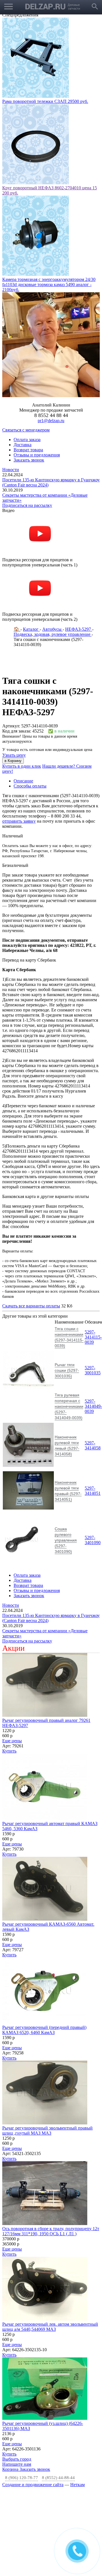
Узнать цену (14, 755)
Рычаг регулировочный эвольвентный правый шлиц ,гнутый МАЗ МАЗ (47, 2131)
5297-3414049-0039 (93, 1406)
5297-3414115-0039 (93, 1337)
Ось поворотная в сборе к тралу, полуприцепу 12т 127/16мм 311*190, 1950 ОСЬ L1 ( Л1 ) (51, 2231)
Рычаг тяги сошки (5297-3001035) (67, 1370)
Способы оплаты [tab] (30, 786)
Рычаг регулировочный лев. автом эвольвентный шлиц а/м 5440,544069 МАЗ (50, 2327)
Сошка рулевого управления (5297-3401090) (66, 1540)
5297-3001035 (93, 1370)
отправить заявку (19, 821)
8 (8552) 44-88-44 (58, 2478)
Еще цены (12, 1741)
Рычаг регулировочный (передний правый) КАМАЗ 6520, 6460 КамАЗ (44, 2030)
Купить (9, 1751)
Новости (11, 470)
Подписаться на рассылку (27, 505)
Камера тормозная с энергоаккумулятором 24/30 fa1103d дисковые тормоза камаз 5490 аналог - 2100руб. (49, 284)
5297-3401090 (93, 1540)
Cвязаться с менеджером (26, 430)
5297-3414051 (93, 1491)
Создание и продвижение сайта (33, 2485)
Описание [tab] (23, 781)
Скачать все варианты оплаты (31, 1306)
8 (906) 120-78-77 (22, 2478)
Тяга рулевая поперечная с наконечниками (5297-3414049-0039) (69, 1406)
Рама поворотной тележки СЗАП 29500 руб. (45, 101)
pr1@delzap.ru (51, 421)
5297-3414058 (93, 1445)
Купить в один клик (22, 766)
